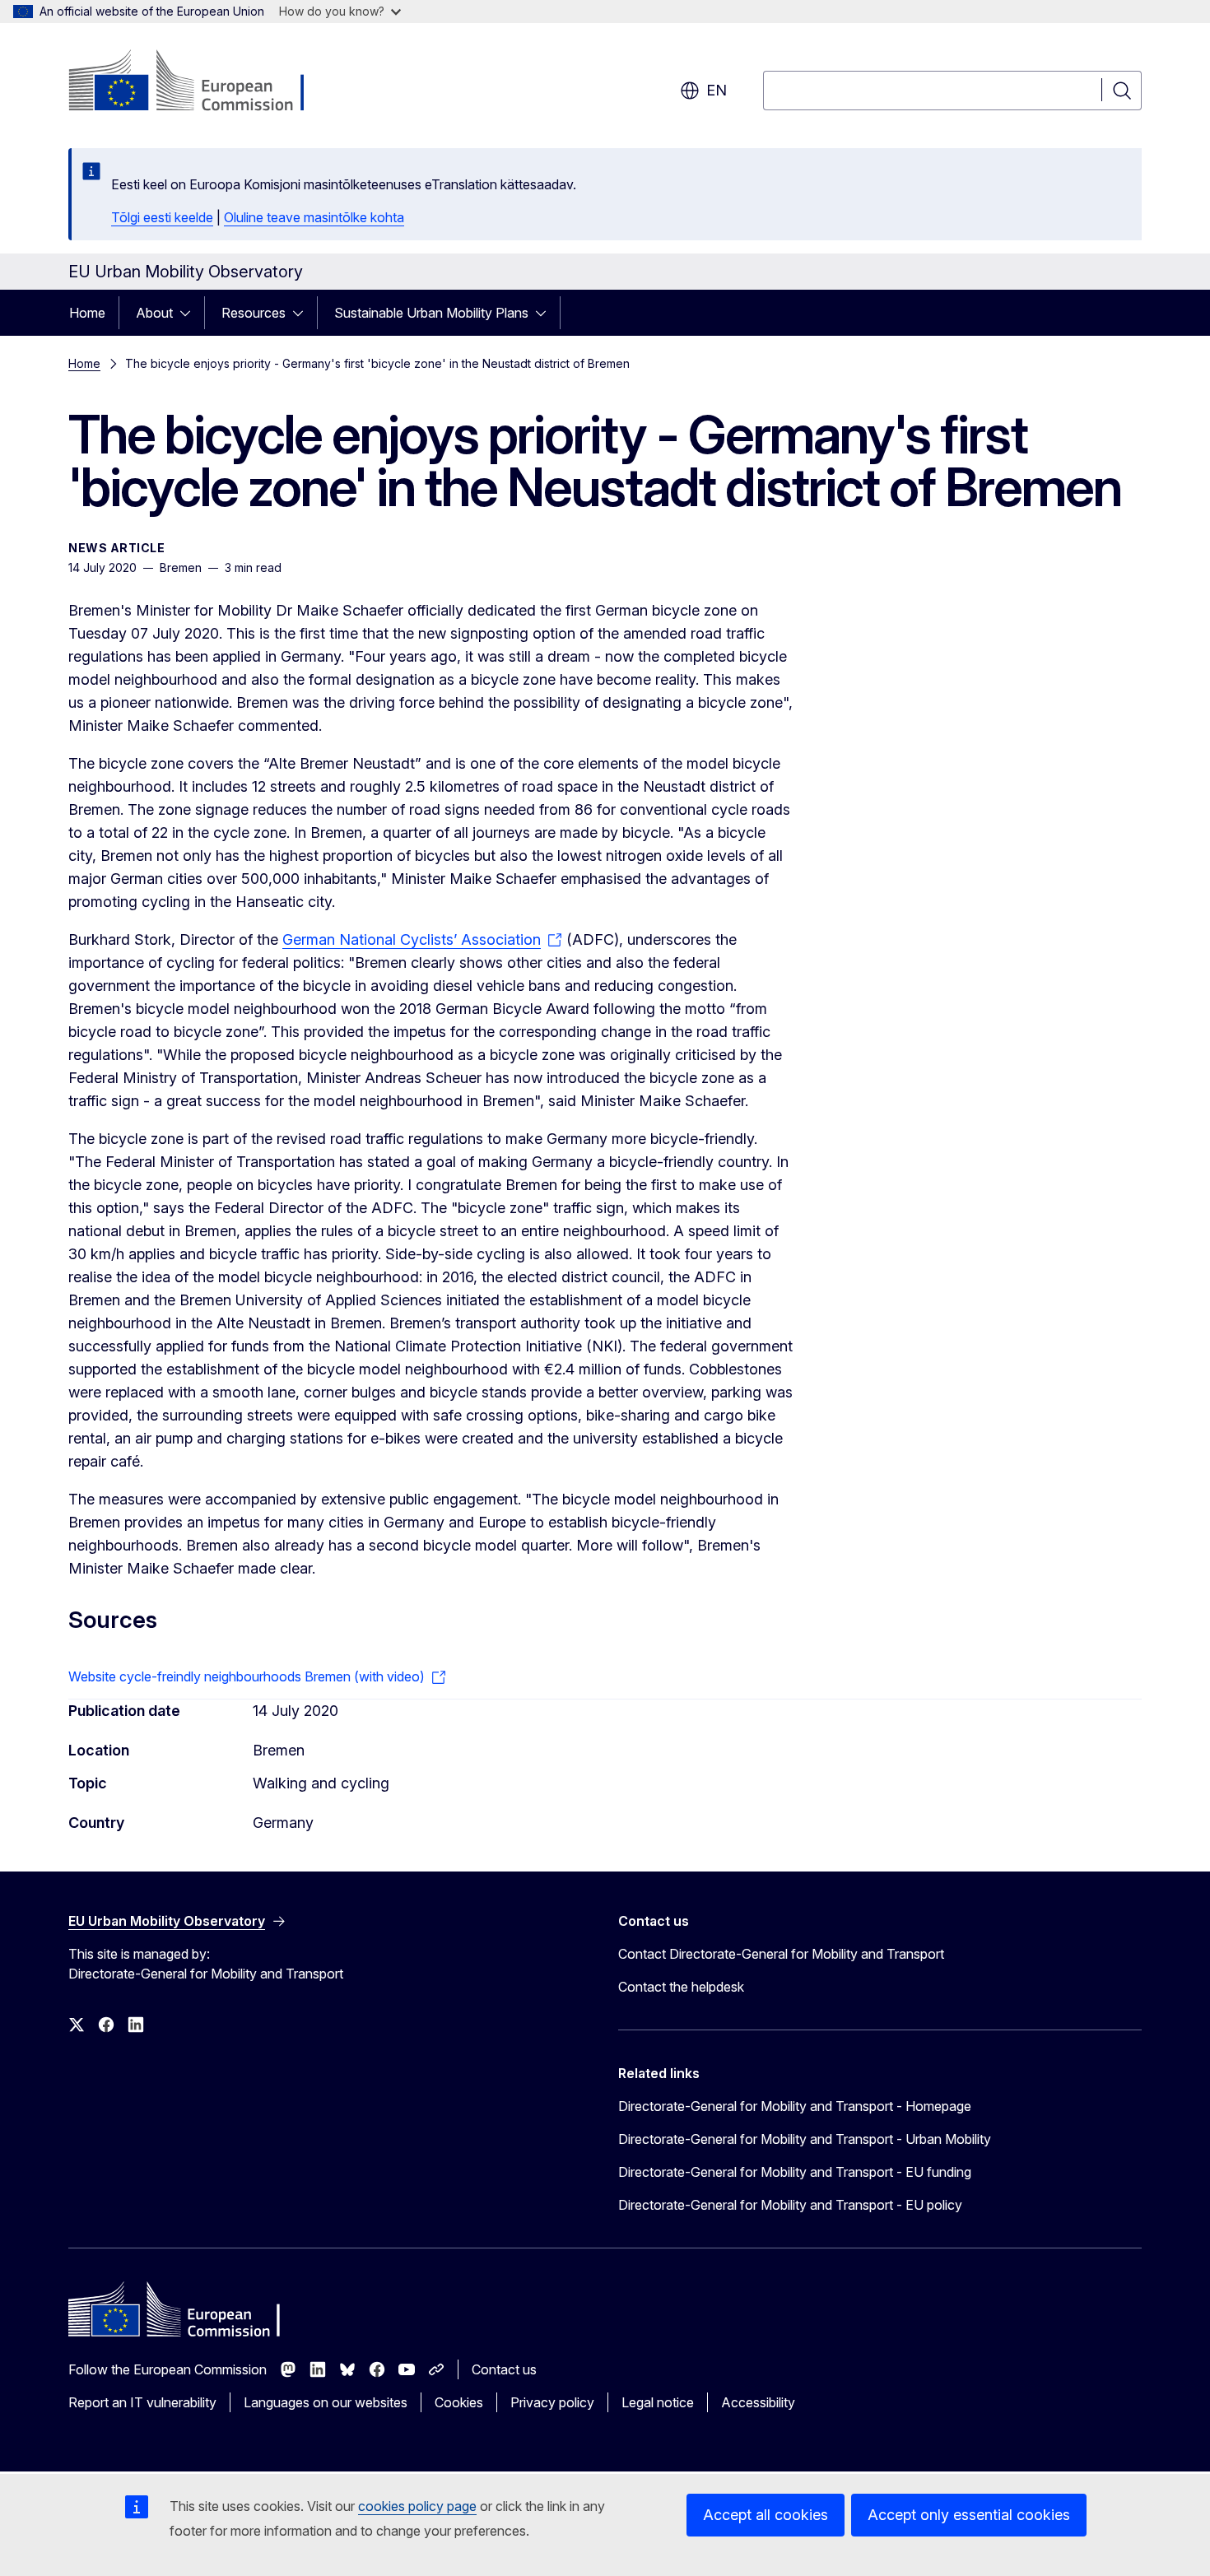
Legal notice (658, 2402)
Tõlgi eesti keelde (162, 217)
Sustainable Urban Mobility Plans (431, 313)
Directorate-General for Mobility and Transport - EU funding (795, 2172)
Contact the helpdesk (681, 1987)
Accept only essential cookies (969, 2515)
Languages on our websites (326, 2402)
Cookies (459, 2402)
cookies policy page (417, 2506)
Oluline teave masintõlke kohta (314, 217)
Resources (254, 313)
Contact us (504, 2369)
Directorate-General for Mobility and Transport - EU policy (790, 2205)
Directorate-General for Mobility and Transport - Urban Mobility (805, 2139)
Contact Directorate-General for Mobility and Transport (781, 1954)
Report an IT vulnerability (142, 2402)
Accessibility (758, 2402)
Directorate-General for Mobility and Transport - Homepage (795, 2106)
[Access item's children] (190, 313)
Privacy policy (552, 2402)
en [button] (717, 90)
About (154, 313)
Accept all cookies (766, 2515)
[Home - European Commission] (201, 82)
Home (87, 313)
